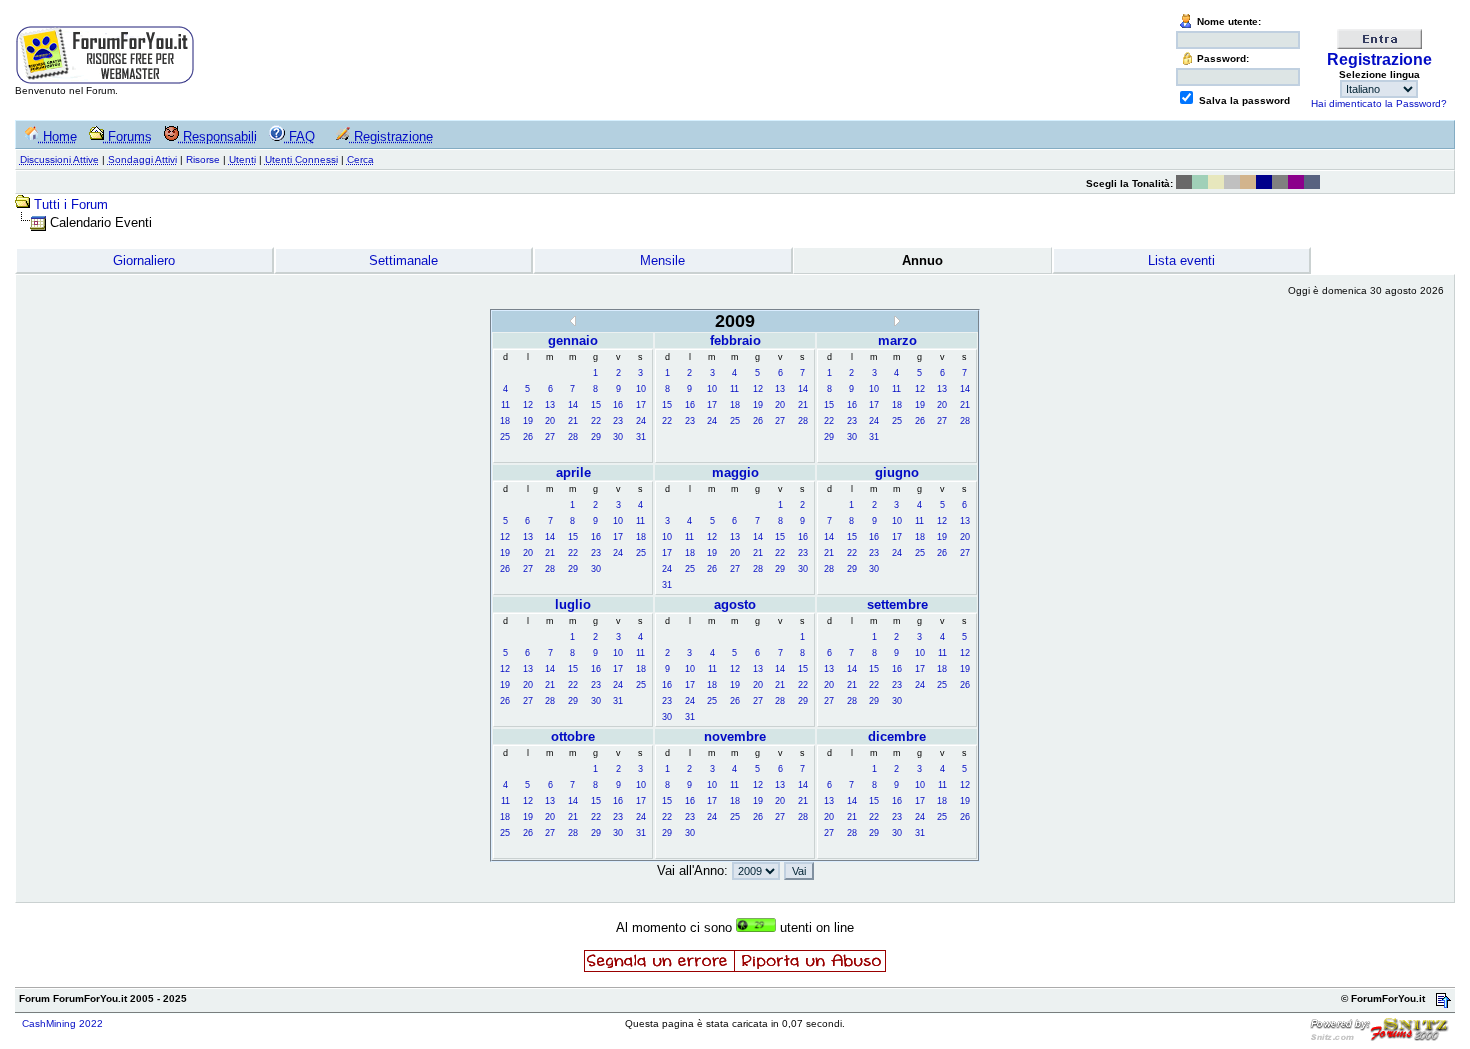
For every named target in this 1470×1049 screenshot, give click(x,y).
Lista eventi (1181, 260)
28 (573, 437)
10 (641, 389)
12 (528, 405)
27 (550, 437)
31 (641, 437)
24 (641, 421)
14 (573, 405)
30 (618, 437)
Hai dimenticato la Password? (1379, 103)
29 (596, 437)
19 (528, 421)
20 (550, 421)
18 (505, 421)
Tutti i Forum (71, 204)
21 (573, 421)
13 (550, 405)
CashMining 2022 (62, 1023)
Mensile (662, 260)
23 (618, 421)
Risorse (203, 159)
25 (505, 437)
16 (618, 405)
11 (505, 405)
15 (596, 405)
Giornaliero (144, 260)
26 (528, 437)
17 (641, 405)
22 (596, 421)
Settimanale (403, 260)
